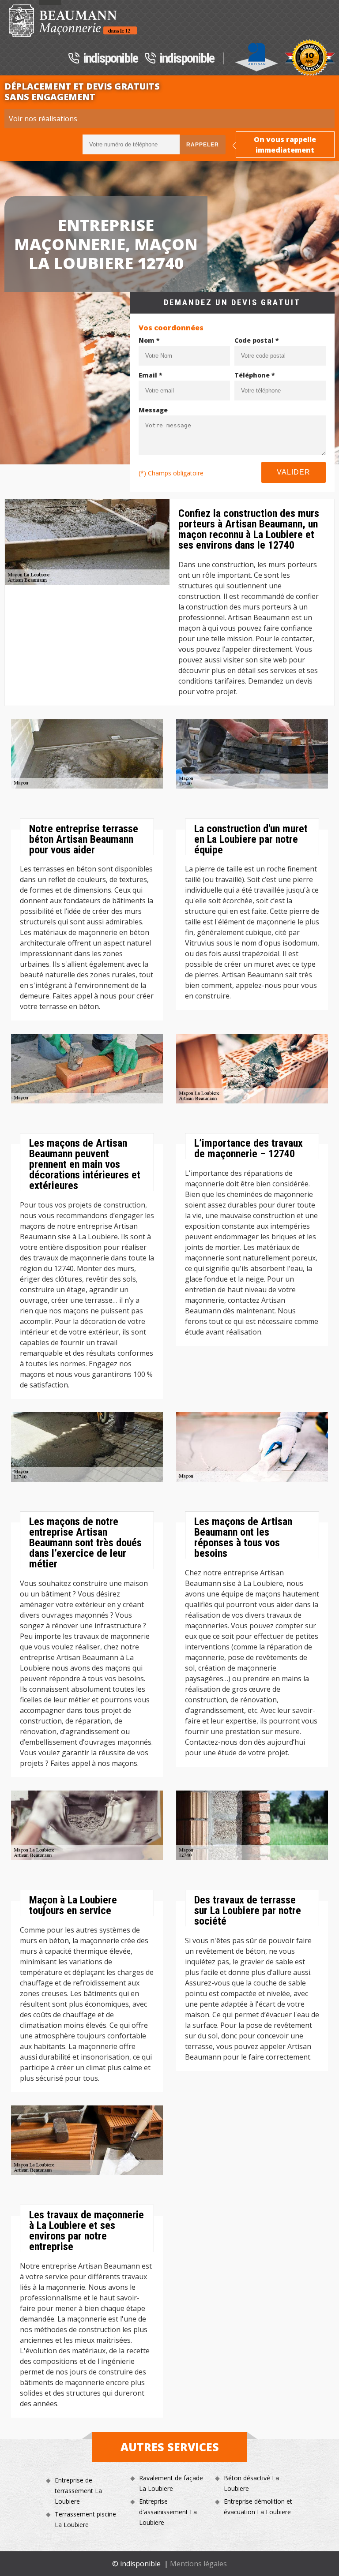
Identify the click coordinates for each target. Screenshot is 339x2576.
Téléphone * (255, 375)
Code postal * (257, 340)
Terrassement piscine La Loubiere (85, 2519)
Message (153, 410)
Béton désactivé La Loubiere (251, 2483)
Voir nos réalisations (43, 119)
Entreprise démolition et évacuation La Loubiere (258, 2507)
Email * (151, 375)
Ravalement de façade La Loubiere (171, 2483)
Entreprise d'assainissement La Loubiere (168, 2512)
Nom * (149, 340)
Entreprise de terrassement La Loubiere (78, 2491)
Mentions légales (198, 2564)
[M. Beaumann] (73, 21)
